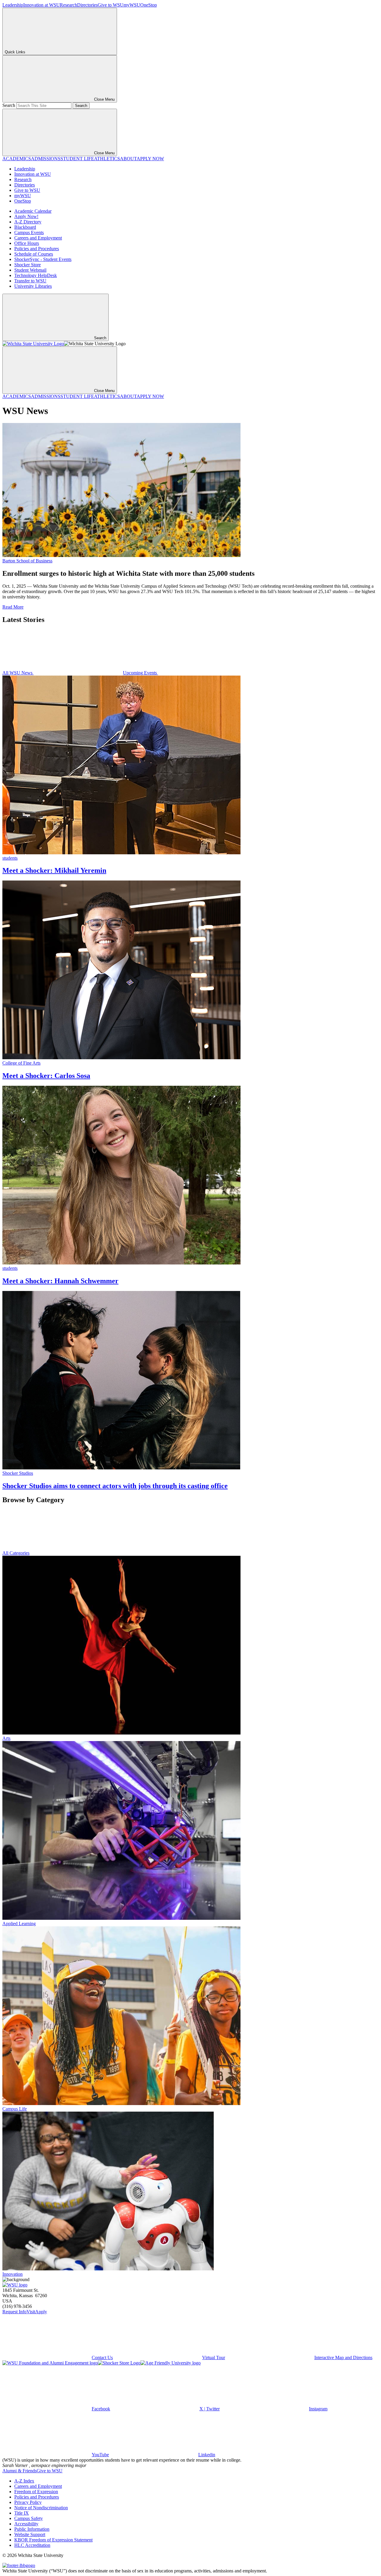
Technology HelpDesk (36, 275)
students (10, 858)
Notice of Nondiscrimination (41, 2508)
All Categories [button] (16, 1553)
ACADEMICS (17, 159)
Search (9, 105)
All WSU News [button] (18, 673)
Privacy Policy (28, 2502)
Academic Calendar (33, 211)
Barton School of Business (27, 561)
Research (68, 5)
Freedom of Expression (36, 2492)
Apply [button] (41, 2312)
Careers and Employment (38, 238)
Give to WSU (111, 5)
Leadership (13, 5)
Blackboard (25, 227)
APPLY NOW (150, 159)
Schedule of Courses (34, 254)
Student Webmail (30, 270)
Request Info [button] (14, 2312)
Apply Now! (26, 216)
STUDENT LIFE (77, 159)
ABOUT (128, 159)
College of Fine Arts (21, 1063)
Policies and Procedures (37, 249)
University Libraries (33, 286)
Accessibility (26, 2524)
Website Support (30, 2534)
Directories (87, 5)
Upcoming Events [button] (140, 673)
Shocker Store (28, 265)
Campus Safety (29, 2518)
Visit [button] (31, 2312)
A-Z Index (24, 2481)
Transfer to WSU (30, 281)
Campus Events (29, 232)
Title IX (22, 2513)
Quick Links (15, 52)
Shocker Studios (18, 1473)
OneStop (149, 5)
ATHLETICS (107, 159)
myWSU (132, 5)
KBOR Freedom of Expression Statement (53, 2540)
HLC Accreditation (32, 2545)
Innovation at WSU (42, 5)
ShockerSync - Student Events (43, 259)
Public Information (32, 2529)
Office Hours (27, 243)
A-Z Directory (28, 222)
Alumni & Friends (19, 2471)
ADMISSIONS (46, 159)
